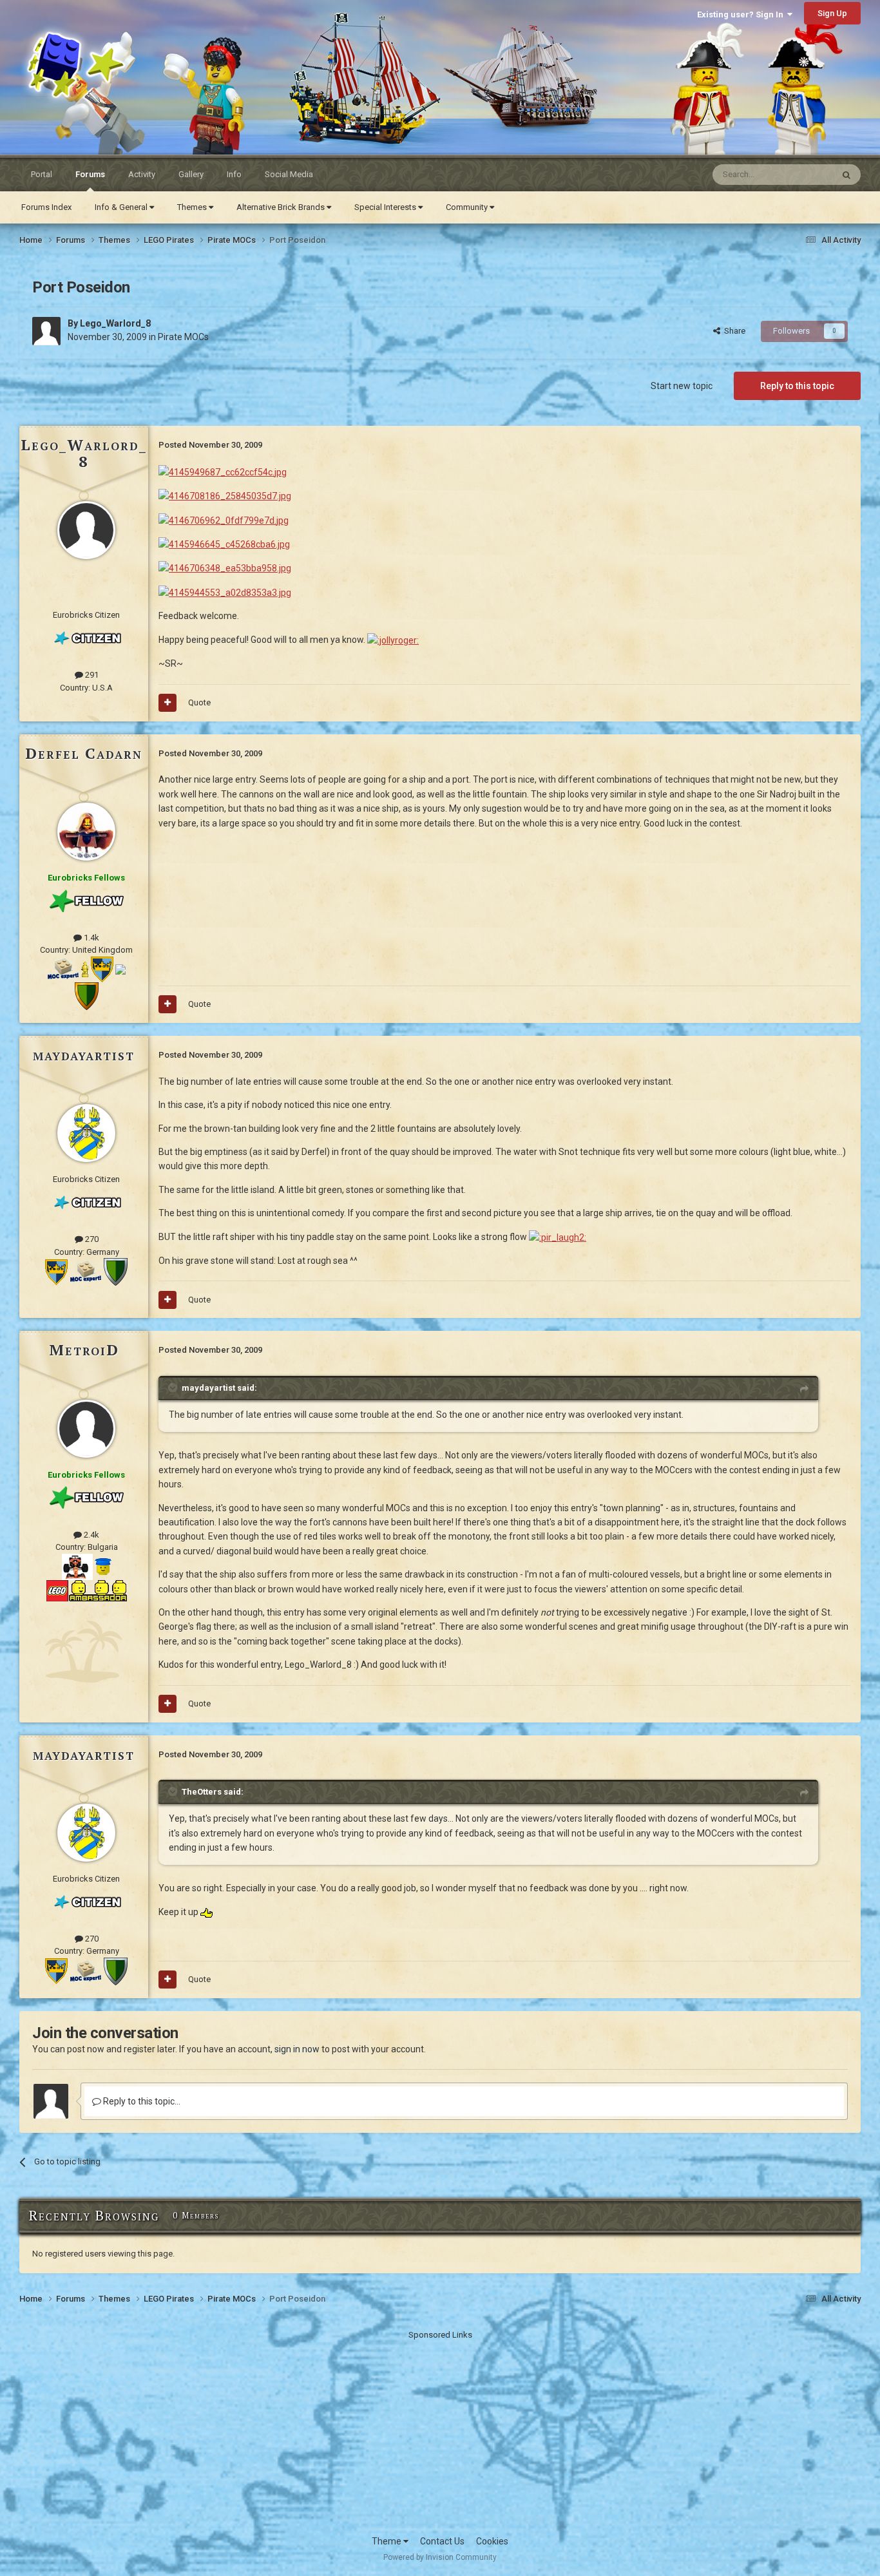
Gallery (191, 174)
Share (733, 331)
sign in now (297, 2049)
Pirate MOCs (183, 337)
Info (234, 174)
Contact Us (442, 2541)
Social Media (289, 174)
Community (468, 207)
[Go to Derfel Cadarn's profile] (86, 832)
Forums (90, 174)
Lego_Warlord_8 (115, 323)
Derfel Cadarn (84, 753)
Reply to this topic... (141, 2101)
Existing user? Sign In (742, 14)
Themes (193, 207)
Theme (387, 2541)
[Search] (847, 175)
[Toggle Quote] (174, 1388)
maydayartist (84, 1054)
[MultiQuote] (167, 703)
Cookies (492, 2541)
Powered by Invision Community (440, 2557)
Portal (42, 174)
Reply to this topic (797, 386)
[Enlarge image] (223, 471)
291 (91, 675)
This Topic (797, 175)
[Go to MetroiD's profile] (86, 1429)
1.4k (91, 938)
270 (91, 1239)
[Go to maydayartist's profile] (86, 1133)
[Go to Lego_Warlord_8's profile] (46, 331)
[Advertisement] (440, 2432)
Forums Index (46, 207)
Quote (199, 702)
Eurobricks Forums (52, 38)
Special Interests (386, 207)
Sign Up (832, 13)
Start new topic (682, 386)
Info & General (122, 207)
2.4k (91, 1535)
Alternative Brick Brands (282, 207)
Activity (142, 174)
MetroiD (84, 1350)
